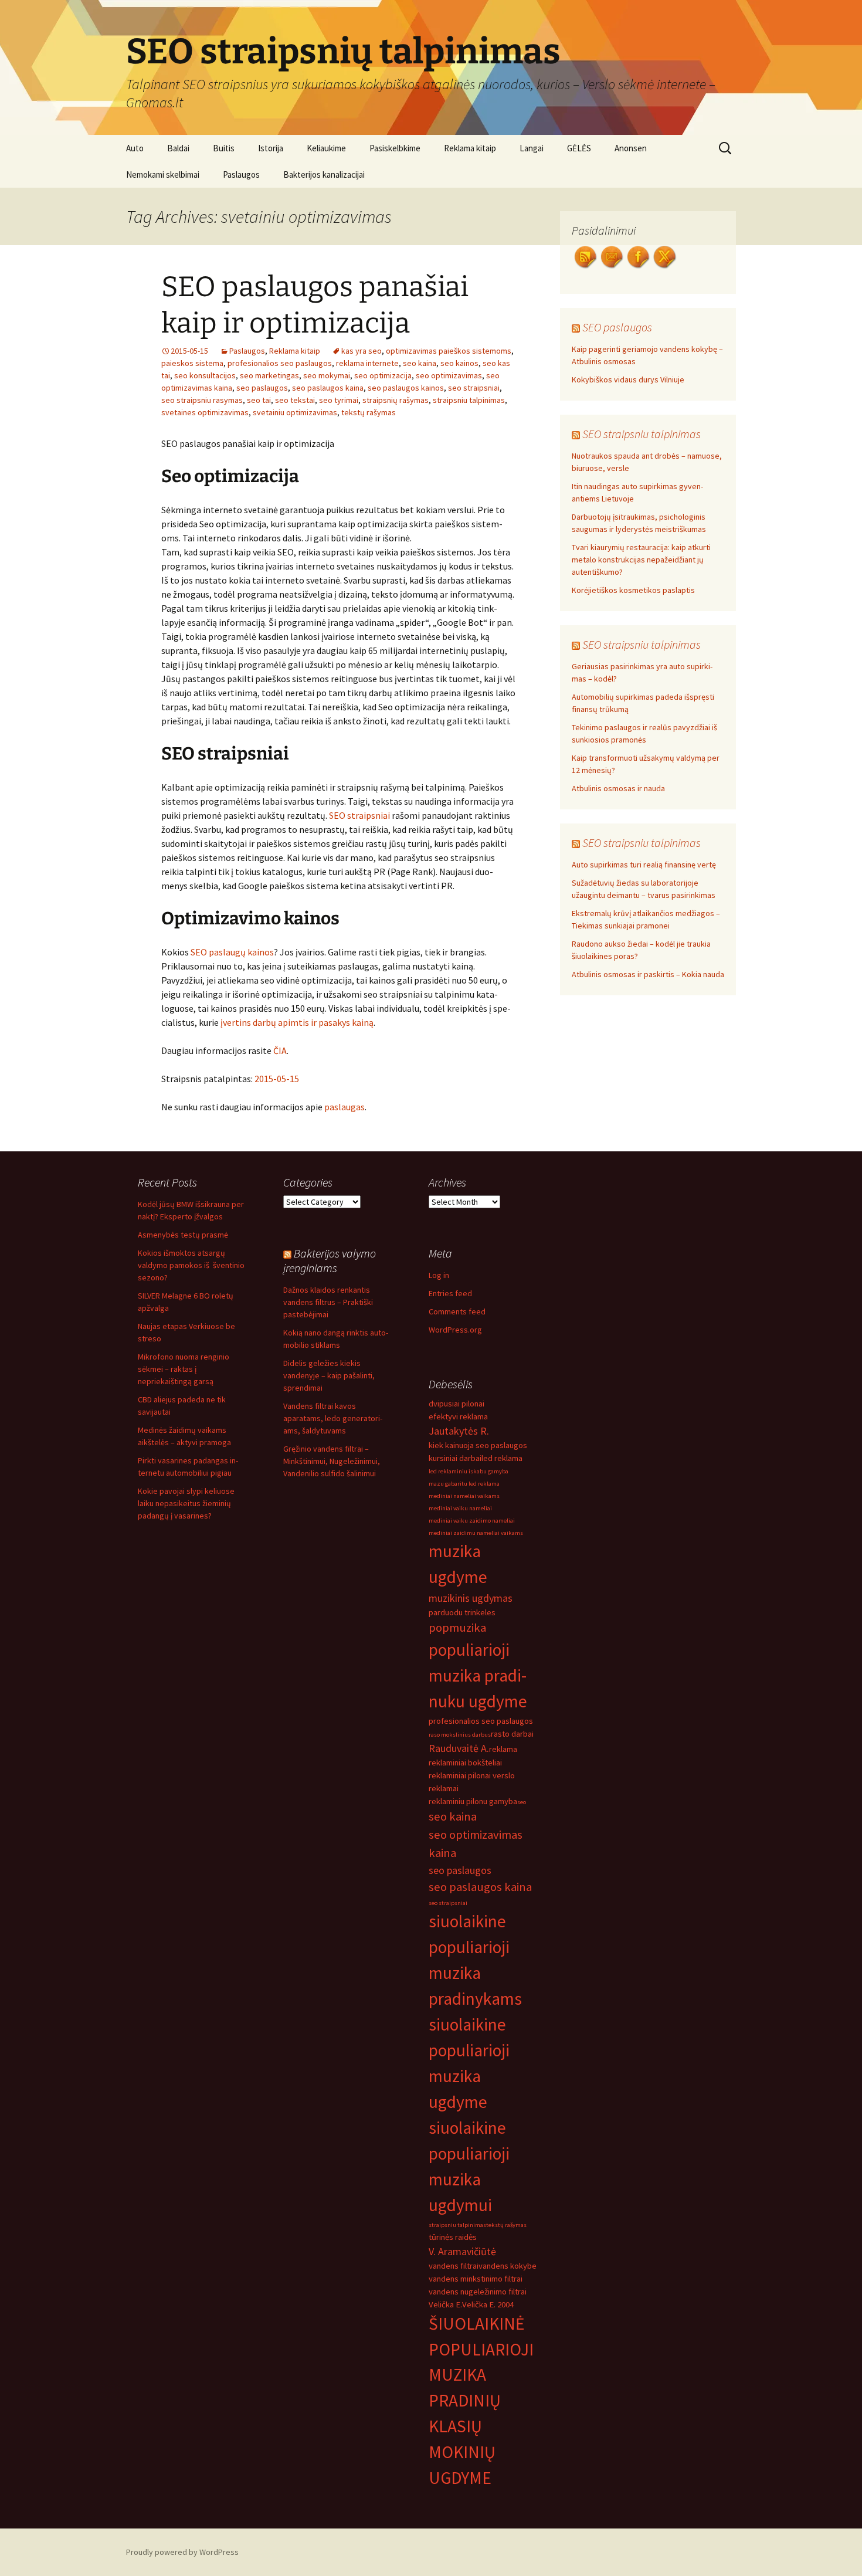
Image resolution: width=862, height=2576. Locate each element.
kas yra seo (362, 351)
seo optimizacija (383, 375)
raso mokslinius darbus (460, 1735)
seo (522, 1802)
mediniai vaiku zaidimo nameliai (472, 1521)
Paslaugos (241, 174)
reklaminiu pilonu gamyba (473, 1801)
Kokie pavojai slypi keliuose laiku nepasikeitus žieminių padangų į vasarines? (186, 1503)
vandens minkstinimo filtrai (476, 2279)
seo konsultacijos (205, 375)
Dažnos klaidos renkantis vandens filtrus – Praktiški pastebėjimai (328, 1302)
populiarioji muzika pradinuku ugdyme (478, 1675)
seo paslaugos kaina (328, 388)
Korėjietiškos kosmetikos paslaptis (633, 590)
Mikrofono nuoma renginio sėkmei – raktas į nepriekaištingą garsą (184, 1369)
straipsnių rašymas (396, 400)
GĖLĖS (579, 148)
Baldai (178, 148)
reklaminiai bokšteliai (465, 1762)
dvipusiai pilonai (457, 1404)
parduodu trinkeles (462, 1612)
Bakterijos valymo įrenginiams (330, 1260)
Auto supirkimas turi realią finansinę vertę (644, 865)
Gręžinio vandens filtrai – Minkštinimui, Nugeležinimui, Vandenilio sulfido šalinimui (332, 1461)
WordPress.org (455, 1330)
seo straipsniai (474, 388)
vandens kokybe (508, 2266)
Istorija (271, 148)
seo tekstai (295, 400)
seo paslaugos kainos (406, 388)
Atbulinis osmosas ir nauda (618, 788)
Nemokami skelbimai (163, 174)
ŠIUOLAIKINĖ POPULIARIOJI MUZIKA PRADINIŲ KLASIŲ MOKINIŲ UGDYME (481, 2401)
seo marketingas (269, 375)
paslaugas (345, 1107)
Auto (135, 148)
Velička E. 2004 (488, 2304)
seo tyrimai (339, 400)
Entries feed (450, 1293)
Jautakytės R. (459, 1431)
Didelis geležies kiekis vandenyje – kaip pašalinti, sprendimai (329, 1375)
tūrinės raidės (453, 2237)
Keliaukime (326, 148)
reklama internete (367, 363)
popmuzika (457, 1628)
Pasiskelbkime (395, 148)
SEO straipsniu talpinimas (642, 434)
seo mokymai (327, 375)
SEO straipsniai (359, 815)
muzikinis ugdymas (471, 1598)
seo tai (259, 400)
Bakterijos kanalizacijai (324, 174)
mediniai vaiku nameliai (460, 1508)
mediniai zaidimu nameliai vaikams (476, 1533)
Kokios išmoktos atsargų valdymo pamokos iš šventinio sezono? (191, 1265)
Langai (532, 148)
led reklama (502, 1458)
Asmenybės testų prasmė (183, 1235)
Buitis (224, 148)
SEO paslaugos (617, 327)
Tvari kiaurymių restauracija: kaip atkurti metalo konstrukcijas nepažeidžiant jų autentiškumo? (641, 560)
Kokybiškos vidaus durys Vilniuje (628, 379)
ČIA (280, 1050)
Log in (439, 1275)
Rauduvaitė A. (459, 1748)
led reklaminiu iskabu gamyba (469, 1471)
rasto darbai (512, 1734)
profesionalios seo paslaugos (280, 363)
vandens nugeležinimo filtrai (478, 2292)
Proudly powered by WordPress (182, 2552)
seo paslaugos (262, 388)
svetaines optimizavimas (205, 412)
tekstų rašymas (369, 412)
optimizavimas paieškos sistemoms (449, 351)
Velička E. (445, 2304)
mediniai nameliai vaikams (464, 1496)
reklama (503, 1749)
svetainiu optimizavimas (295, 412)
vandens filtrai (454, 2266)
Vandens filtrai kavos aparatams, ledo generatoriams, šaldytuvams (333, 1418)
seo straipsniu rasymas (202, 400)
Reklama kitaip (470, 148)
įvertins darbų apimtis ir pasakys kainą (297, 1022)
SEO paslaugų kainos (232, 952)
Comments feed (457, 1311)
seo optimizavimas (449, 375)
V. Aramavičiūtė (462, 2251)
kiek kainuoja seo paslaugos (478, 1445)
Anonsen (631, 148)
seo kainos (459, 363)
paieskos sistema (192, 363)
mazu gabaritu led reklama (464, 1484)
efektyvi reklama (458, 1416)
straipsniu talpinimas (469, 400)
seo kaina (420, 363)
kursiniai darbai (455, 1458)
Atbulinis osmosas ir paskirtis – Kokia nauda (648, 974)
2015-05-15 (277, 1079)
